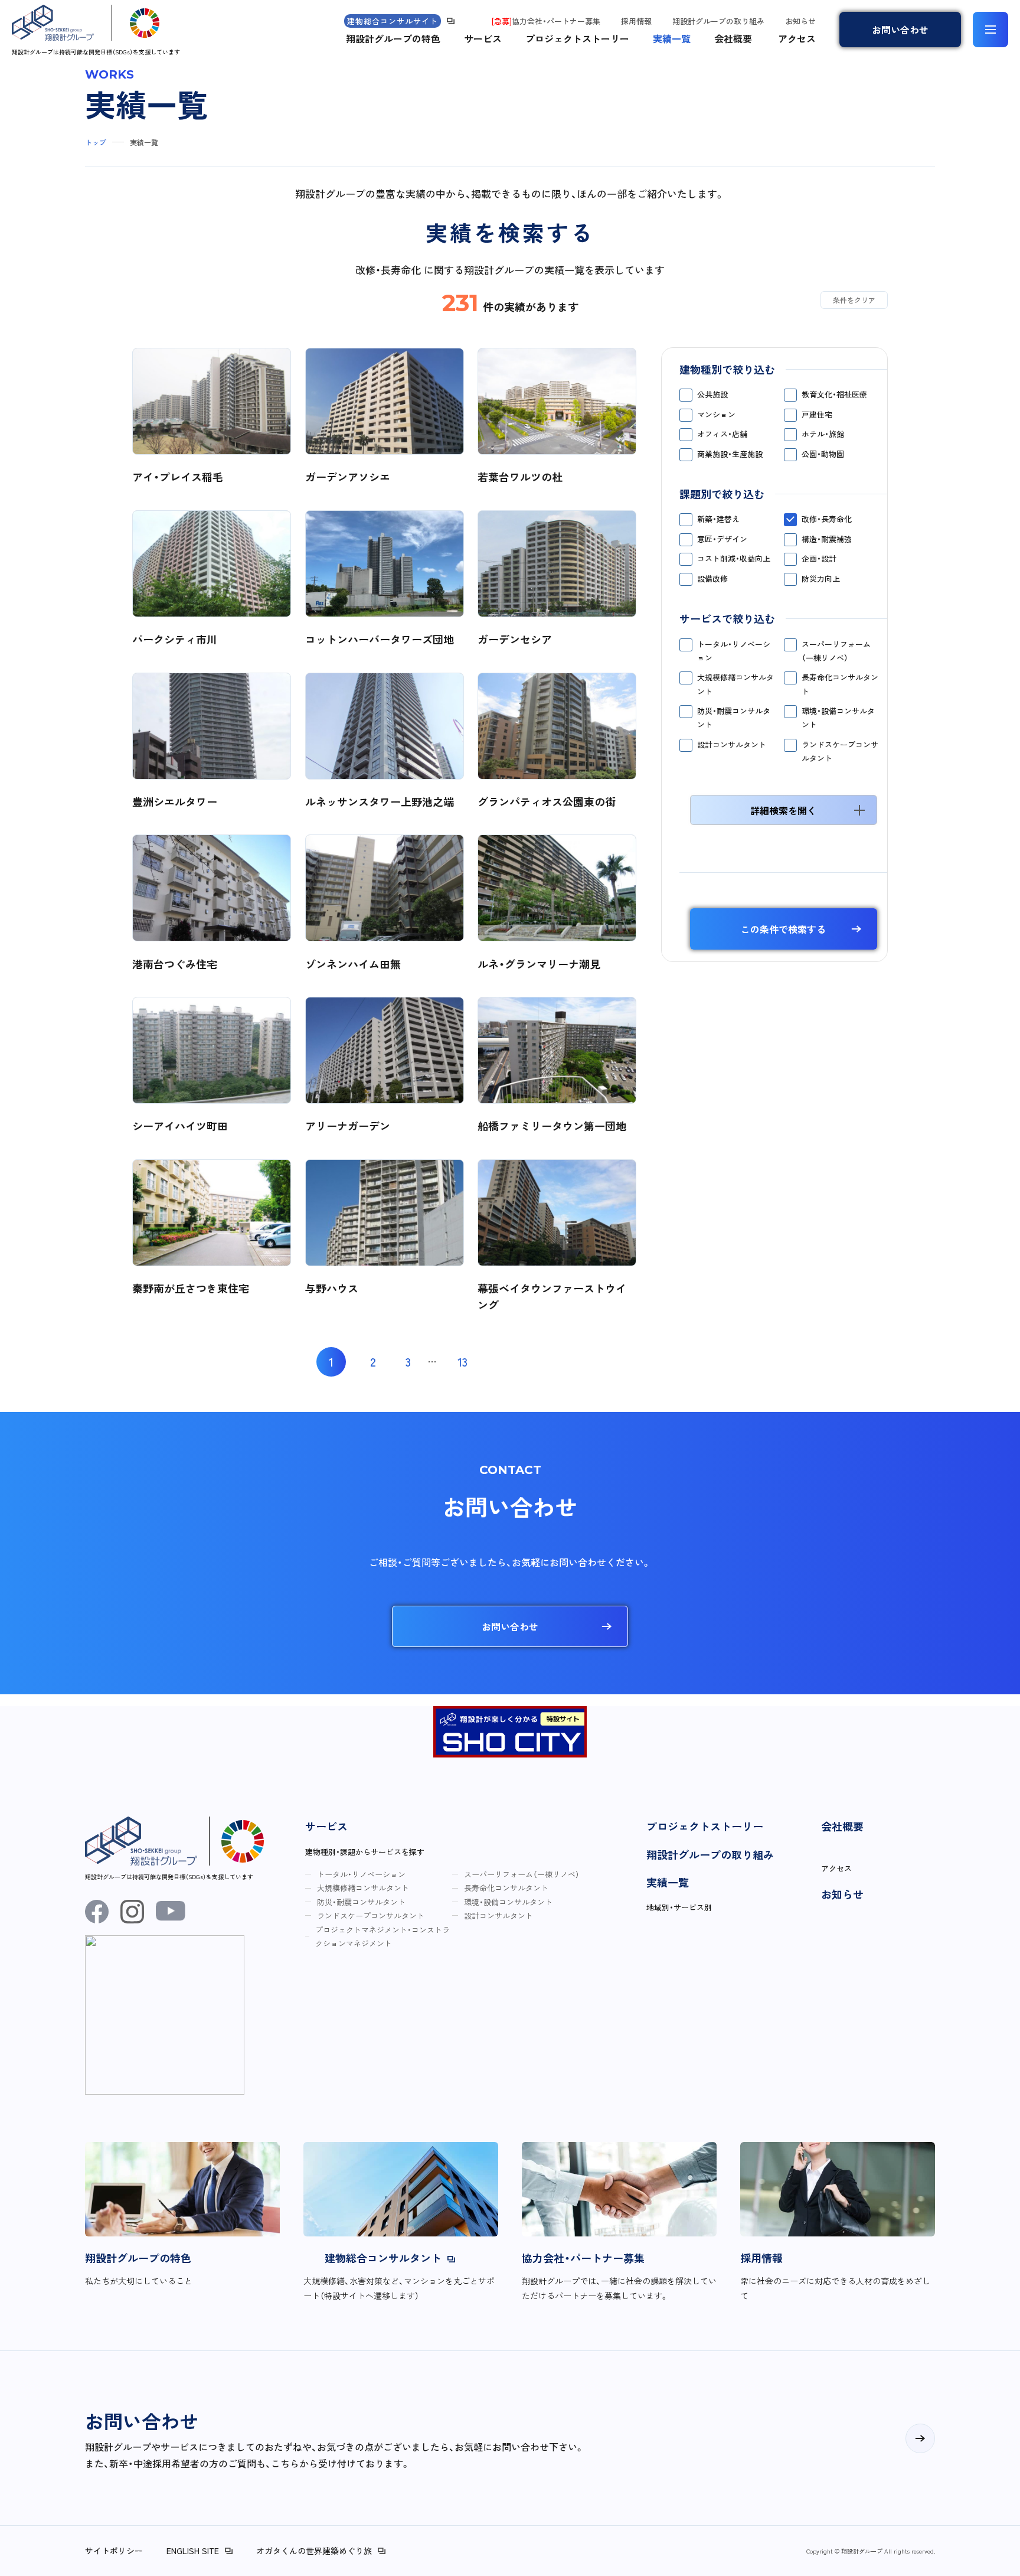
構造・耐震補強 (827, 539)
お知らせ (800, 21)
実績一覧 (672, 38)
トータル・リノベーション (734, 651)
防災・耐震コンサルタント (734, 718)
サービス (483, 38)
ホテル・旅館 (823, 434)
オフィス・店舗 (722, 434)
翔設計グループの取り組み (718, 21)
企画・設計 (819, 558)
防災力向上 (821, 578)
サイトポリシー (114, 2551)
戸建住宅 (817, 414)
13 (462, 1362)
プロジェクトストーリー (577, 38)
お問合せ (900, 30)
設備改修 (712, 578)
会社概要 (733, 38)
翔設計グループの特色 (393, 38)
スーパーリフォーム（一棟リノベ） (836, 651)
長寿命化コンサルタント (840, 684)
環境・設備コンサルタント (838, 718)
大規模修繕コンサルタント (735, 684)
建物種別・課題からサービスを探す (365, 1852)
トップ (96, 142)
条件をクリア (854, 300)
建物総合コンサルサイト (393, 21)
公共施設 (712, 394)
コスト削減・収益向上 (734, 558)
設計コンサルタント (732, 744)
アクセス (797, 38)
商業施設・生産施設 (730, 454)
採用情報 (636, 21)
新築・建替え (718, 519)
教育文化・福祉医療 (834, 394)
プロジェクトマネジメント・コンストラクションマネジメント (382, 1936)
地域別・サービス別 (679, 1907)
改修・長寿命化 (827, 519)
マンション (716, 414)
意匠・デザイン (722, 539)
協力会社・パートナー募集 (546, 21)
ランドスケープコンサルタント (840, 751)
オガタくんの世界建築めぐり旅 (314, 2551)
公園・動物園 (823, 454)
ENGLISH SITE (193, 2551)
